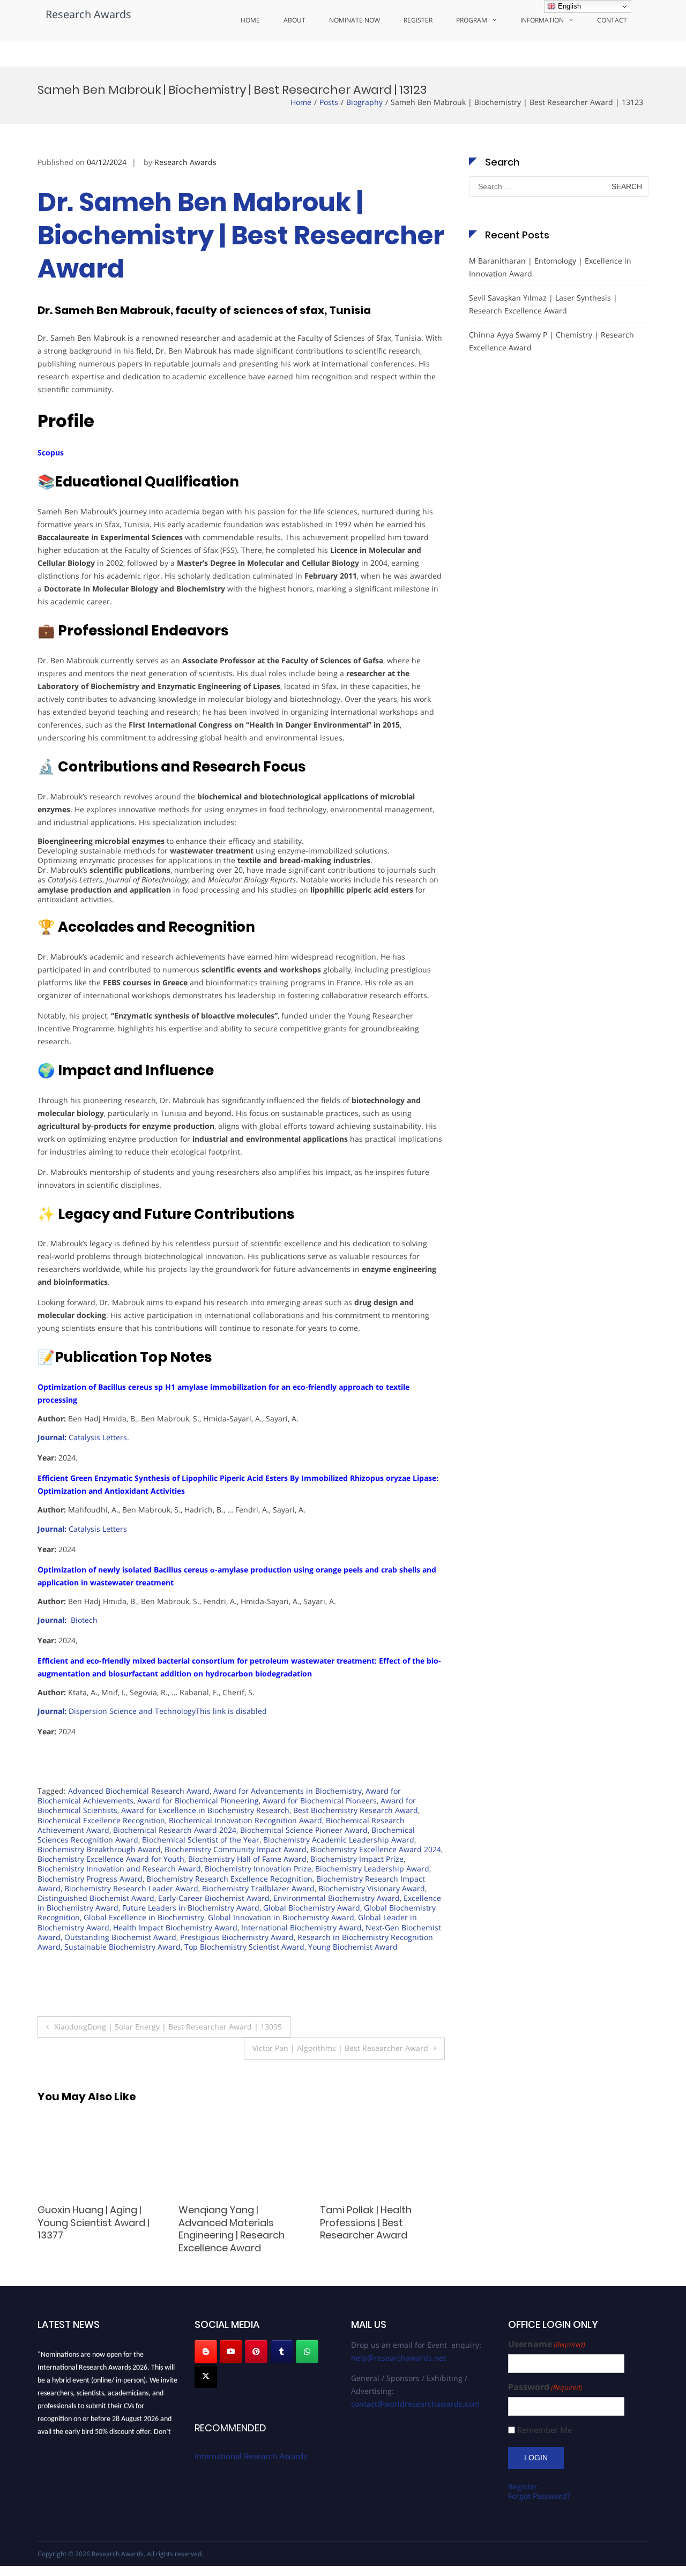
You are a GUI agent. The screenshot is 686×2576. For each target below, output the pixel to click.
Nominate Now (355, 20)
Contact (612, 20)
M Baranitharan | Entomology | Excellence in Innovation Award (550, 267)
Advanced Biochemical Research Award (139, 1791)
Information (542, 20)
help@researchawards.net (398, 2358)
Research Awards (88, 14)
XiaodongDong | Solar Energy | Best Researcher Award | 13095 (168, 2027)
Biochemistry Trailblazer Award (258, 1888)
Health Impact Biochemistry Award (175, 1927)
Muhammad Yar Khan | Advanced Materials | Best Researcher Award (381, 2222)
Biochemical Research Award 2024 (175, 1830)
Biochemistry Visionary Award (372, 1888)
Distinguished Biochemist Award (96, 1898)
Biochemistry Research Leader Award (131, 1888)
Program (472, 20)
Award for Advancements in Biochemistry (288, 1791)
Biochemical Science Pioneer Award (304, 1830)
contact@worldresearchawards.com (415, 2404)
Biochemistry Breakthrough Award (99, 1849)
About (294, 20)
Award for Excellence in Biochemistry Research (205, 1810)
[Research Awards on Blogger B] (206, 2352)
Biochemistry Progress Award (90, 1879)
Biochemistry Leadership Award (372, 1869)
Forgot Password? (539, 2496)
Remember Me (545, 2430)
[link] (83, 1437)
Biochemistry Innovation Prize (258, 1869)
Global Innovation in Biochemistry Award (281, 1917)
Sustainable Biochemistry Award (122, 1947)
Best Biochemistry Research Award (356, 1810)
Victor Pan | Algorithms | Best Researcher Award (340, 2048)
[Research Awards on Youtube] (231, 2352)
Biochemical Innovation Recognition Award (245, 1820)
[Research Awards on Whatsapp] (307, 2352)
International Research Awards (251, 2456)
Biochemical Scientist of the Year (201, 1840)
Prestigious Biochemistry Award (237, 1937)
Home (250, 20)
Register (418, 20)
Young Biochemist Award (353, 1947)
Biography (364, 102)
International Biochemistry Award (301, 1927)
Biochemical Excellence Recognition (101, 1820)
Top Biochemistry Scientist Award (244, 1947)
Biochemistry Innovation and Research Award (119, 1869)
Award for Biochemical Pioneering (198, 1800)
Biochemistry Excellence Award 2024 (376, 1849)
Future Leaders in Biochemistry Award (191, 1908)
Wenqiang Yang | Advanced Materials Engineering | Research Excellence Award (91, 2229)
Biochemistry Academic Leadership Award (339, 1840)
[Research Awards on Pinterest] (256, 2352)
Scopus (51, 452)
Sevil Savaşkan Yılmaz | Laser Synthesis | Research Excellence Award (543, 304)
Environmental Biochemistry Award (337, 1898)
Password (545, 2387)
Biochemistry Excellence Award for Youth (111, 1859)
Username (547, 2344)
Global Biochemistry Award (312, 1908)
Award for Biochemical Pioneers (320, 1800)
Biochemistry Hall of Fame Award (247, 1859)
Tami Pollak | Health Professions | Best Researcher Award (224, 2222)
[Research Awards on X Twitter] (206, 2376)
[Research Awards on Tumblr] (282, 2352)
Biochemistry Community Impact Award (236, 1849)
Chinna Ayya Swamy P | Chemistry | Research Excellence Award (551, 341)
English (568, 6)
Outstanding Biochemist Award (120, 1937)
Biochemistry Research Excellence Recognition (229, 1879)
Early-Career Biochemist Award (214, 1898)
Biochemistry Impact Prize (357, 1859)
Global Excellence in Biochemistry (144, 1917)
